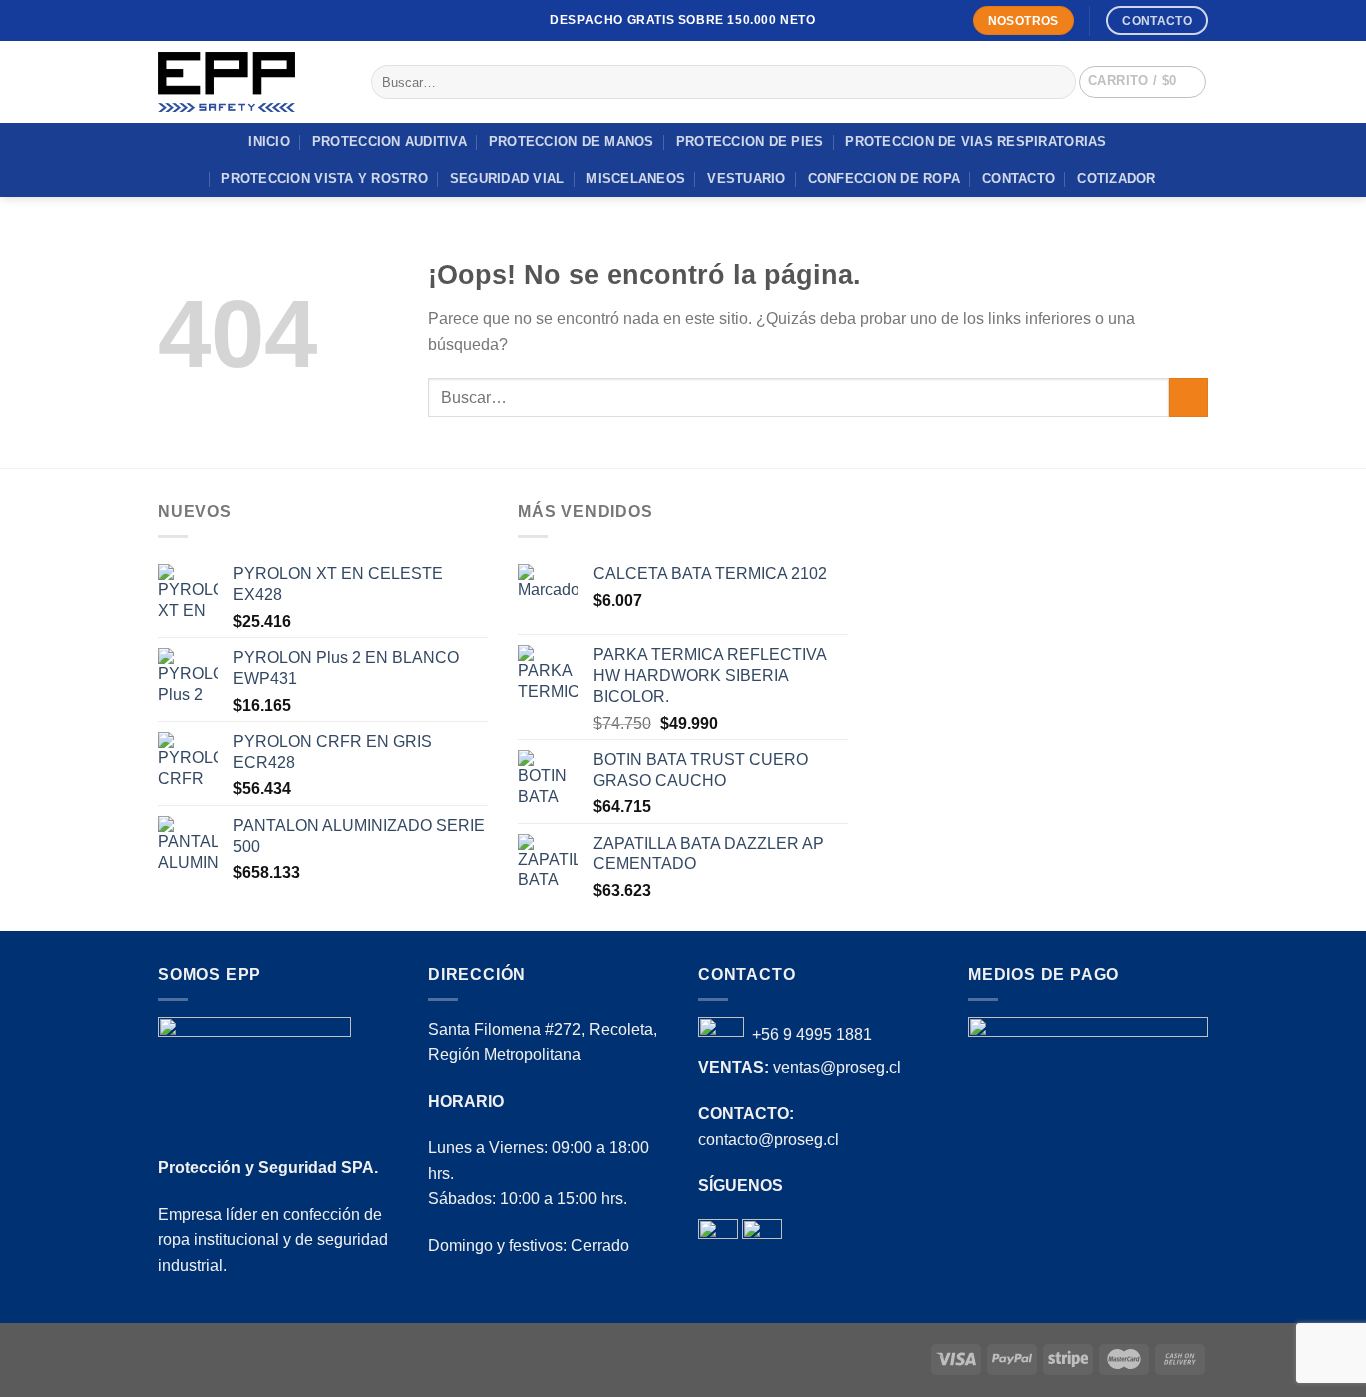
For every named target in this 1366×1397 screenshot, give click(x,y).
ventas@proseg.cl (837, 1067)
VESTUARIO (746, 178)
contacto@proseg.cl (768, 1139)
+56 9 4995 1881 (812, 1034)
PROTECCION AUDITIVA (389, 141)
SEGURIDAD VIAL (507, 178)
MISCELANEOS (635, 178)
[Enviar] (1057, 82)
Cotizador (1116, 178)
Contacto (1018, 178)
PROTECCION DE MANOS (571, 141)
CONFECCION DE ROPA (884, 178)
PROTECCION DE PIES (750, 141)
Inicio (269, 141)
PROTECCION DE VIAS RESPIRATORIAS (975, 141)
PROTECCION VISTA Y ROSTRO (324, 178)
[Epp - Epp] (249, 82)
